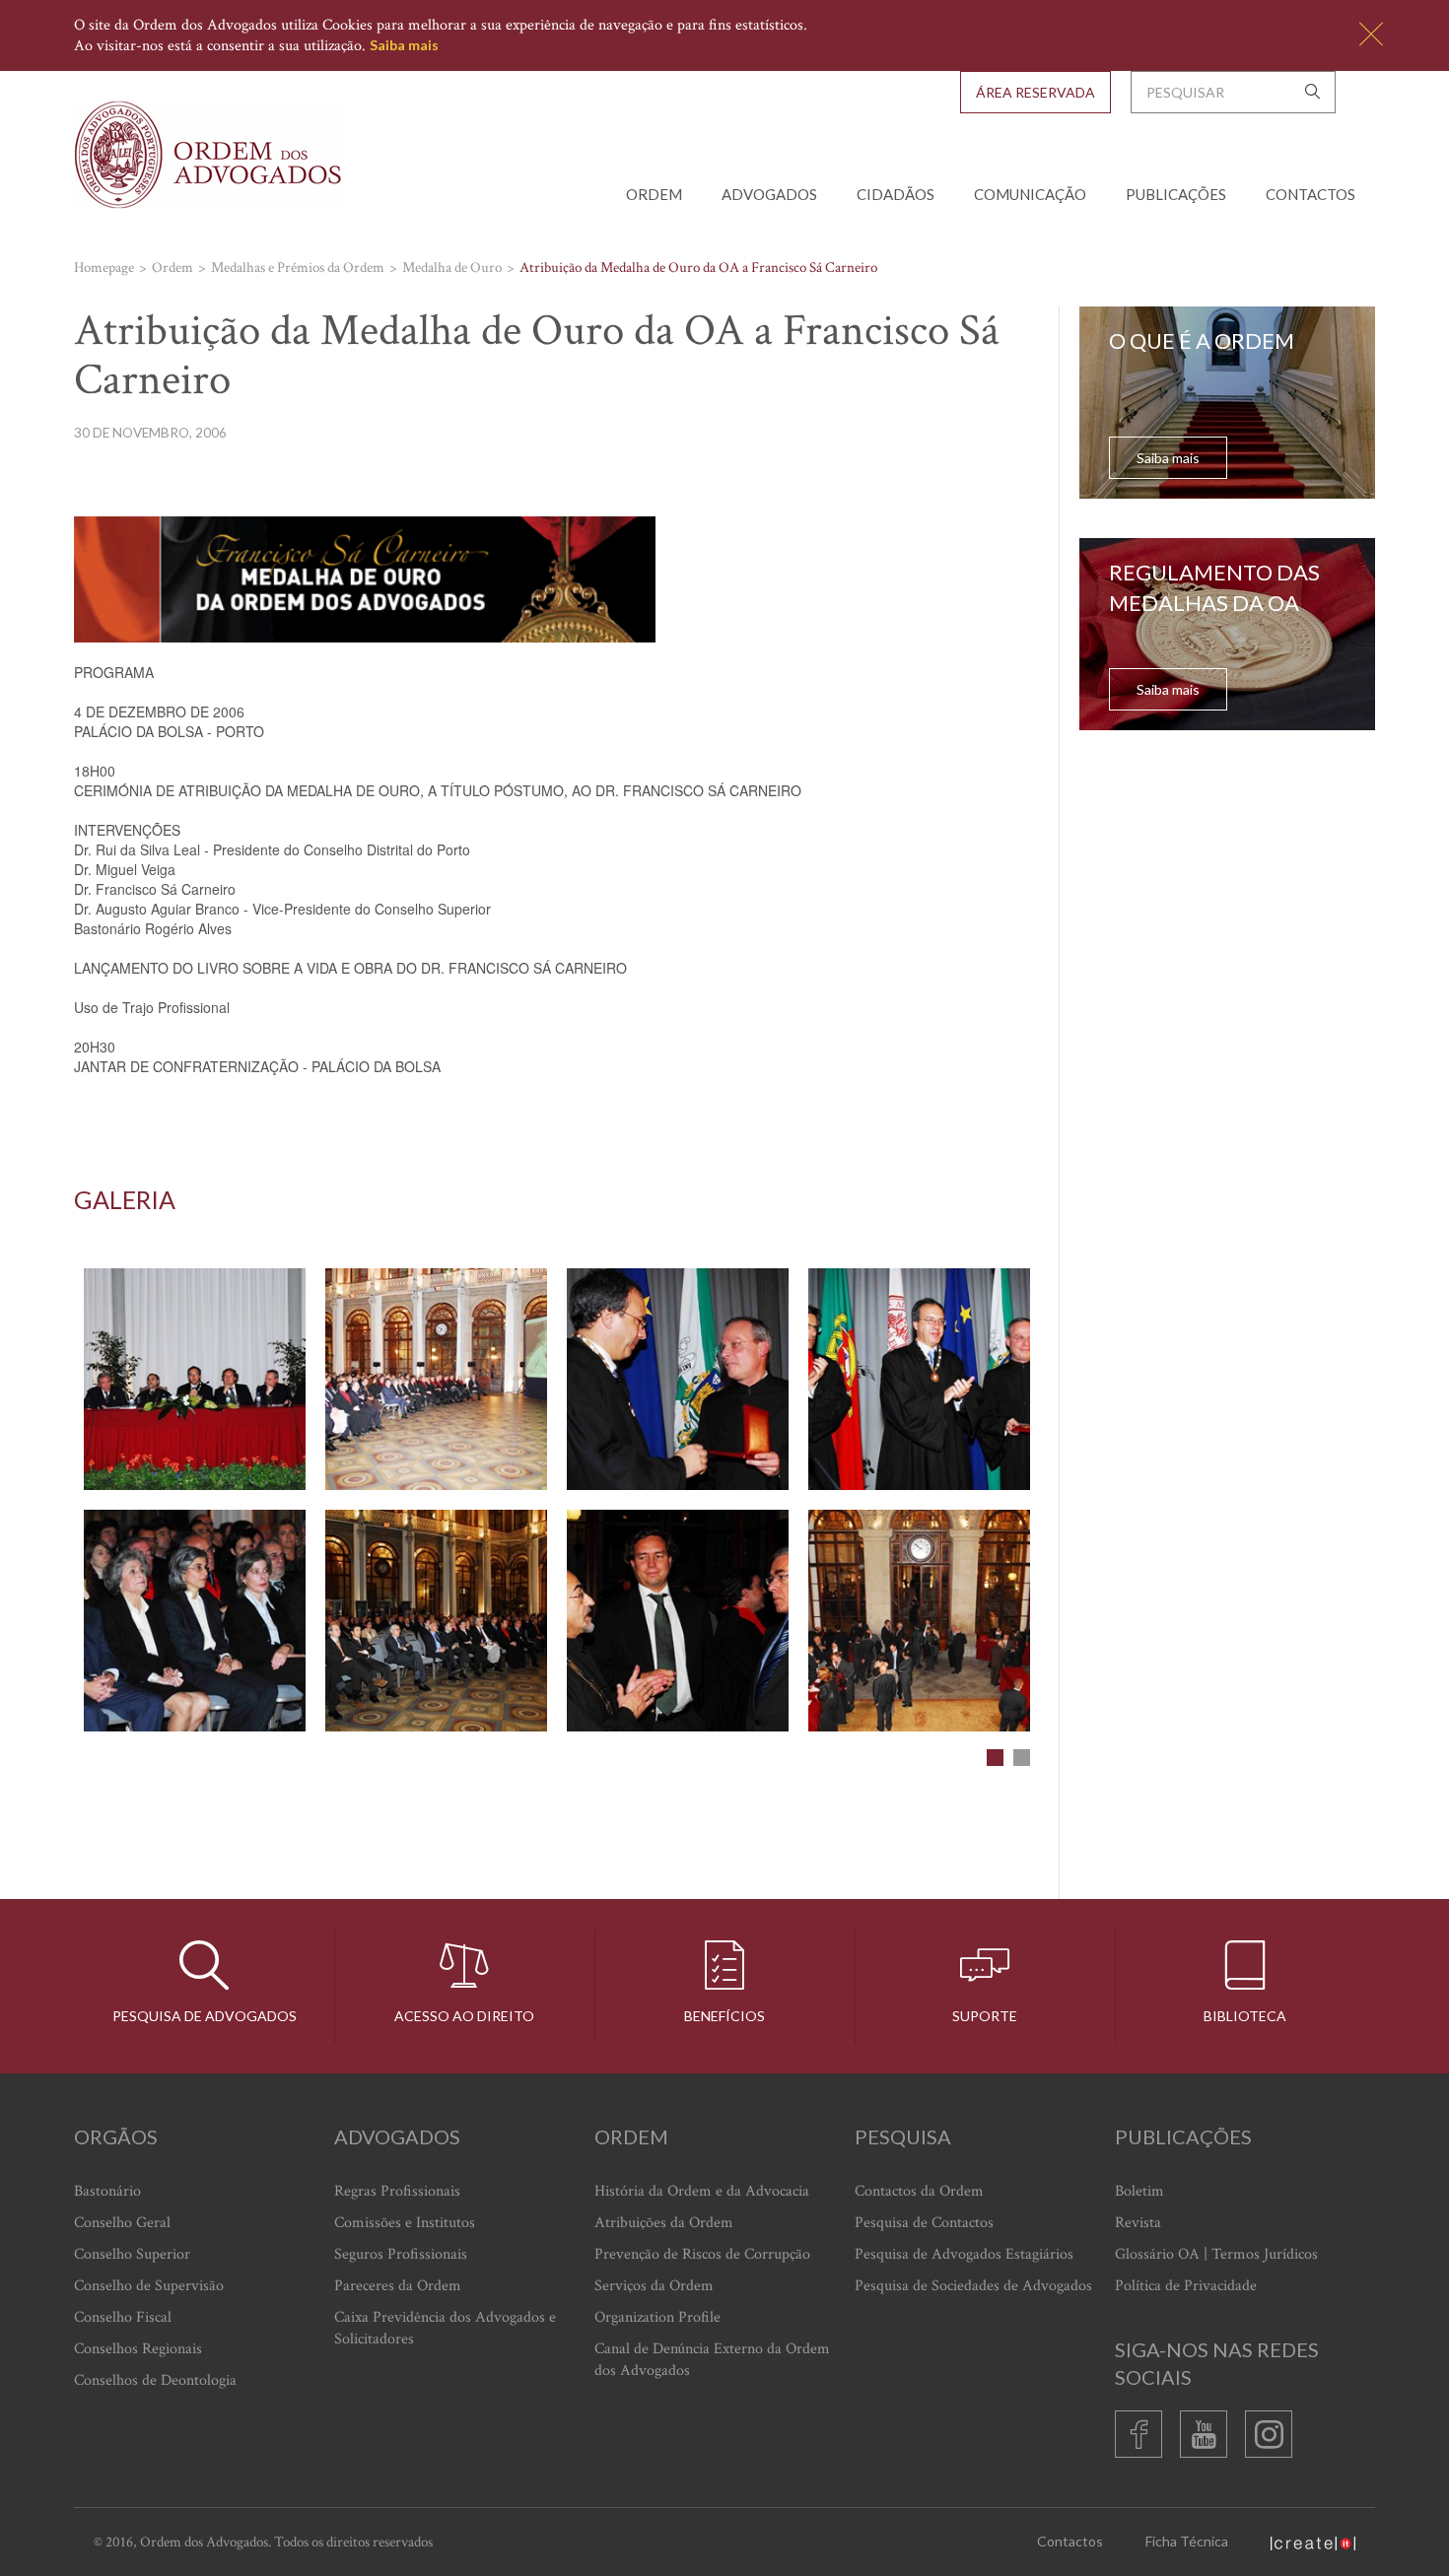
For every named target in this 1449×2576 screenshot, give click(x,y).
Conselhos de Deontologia (155, 2380)
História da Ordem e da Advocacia (702, 2191)
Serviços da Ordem (654, 2286)
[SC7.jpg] (678, 1621)
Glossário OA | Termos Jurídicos (1216, 2254)
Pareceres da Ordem (398, 2286)
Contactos (1311, 194)
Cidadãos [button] (896, 194)
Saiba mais (404, 45)
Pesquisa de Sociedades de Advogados (973, 2286)
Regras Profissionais (397, 2191)
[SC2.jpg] (436, 1379)
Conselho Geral (122, 2223)
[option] (557, 1500)
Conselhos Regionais (138, 2349)
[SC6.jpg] (436, 1621)
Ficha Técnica (1187, 2541)
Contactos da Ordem (919, 2191)
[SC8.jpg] (919, 1621)
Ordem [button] (654, 194)
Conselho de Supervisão (149, 2286)
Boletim (1139, 2191)
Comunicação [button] (1030, 194)
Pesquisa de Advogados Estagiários (964, 2254)
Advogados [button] (769, 194)
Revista (1138, 2223)
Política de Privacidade (1186, 2286)
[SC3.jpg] (678, 1379)
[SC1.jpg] (195, 1379)
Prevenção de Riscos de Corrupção (702, 2254)
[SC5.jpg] (195, 1621)
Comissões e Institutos (405, 2223)
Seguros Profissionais (401, 2254)
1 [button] (995, 1758)
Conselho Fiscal (123, 2317)
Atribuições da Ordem (664, 2223)
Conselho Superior (132, 2254)
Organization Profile (657, 2317)
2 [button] (1022, 1758)
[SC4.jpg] (919, 1379)
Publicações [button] (1176, 194)
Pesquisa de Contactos (924, 2223)
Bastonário (107, 2191)
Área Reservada (1035, 92)
